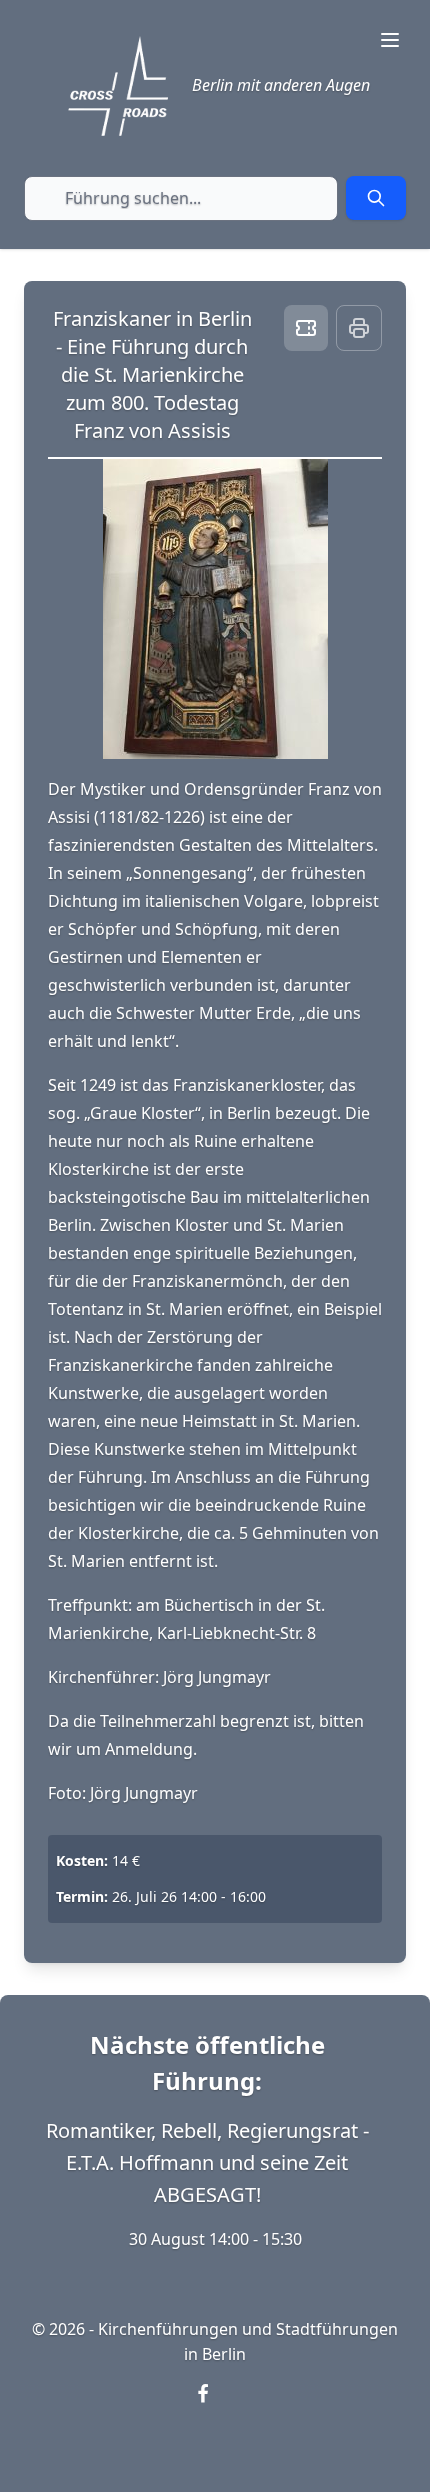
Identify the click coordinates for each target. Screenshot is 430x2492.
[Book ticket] (306, 328)
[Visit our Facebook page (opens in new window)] (215, 2406)
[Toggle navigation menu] (390, 40)
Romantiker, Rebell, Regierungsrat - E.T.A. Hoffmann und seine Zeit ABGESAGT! (207, 2162)
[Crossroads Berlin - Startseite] (118, 86)
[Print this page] (359, 328)
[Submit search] (376, 198)
